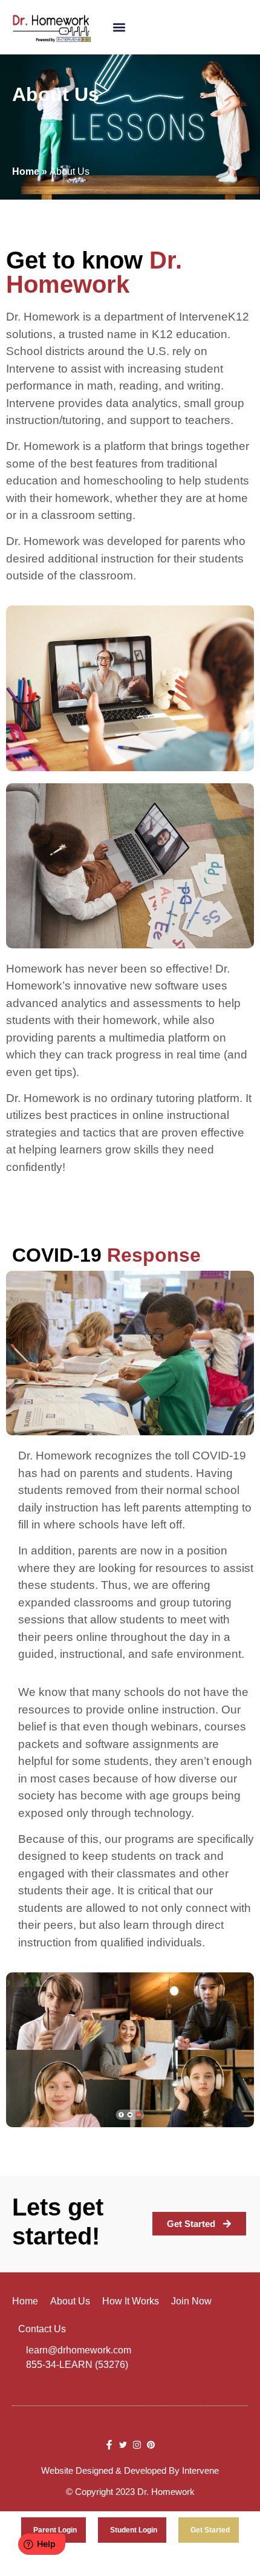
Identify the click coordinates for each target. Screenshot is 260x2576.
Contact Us (42, 2329)
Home (25, 2301)
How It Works (131, 2301)
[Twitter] (123, 2444)
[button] (119, 28)
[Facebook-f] (109, 2444)
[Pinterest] (151, 2444)
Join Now (191, 2301)
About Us (70, 2301)
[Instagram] (137, 2444)
